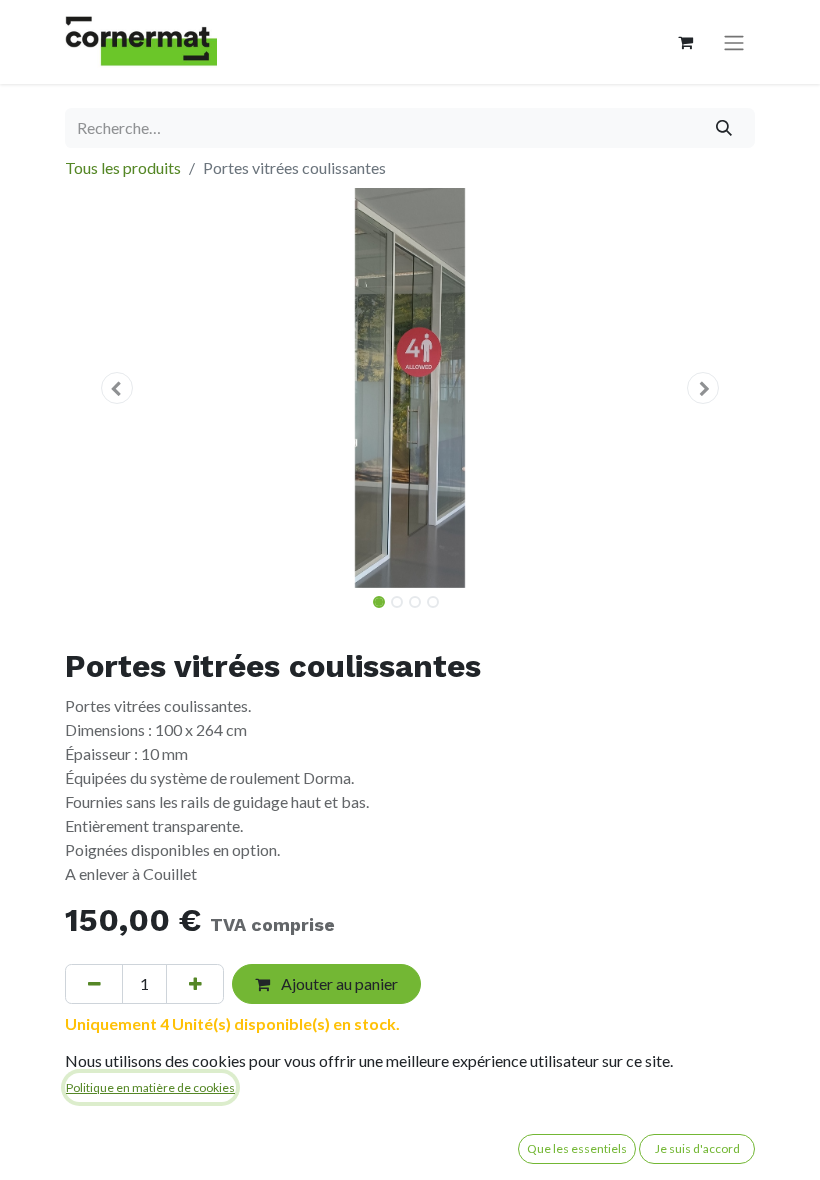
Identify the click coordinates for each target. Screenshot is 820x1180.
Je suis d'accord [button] (697, 1148)
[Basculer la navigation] (734, 42)
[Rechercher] (724, 128)
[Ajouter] (195, 984)
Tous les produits (123, 167)
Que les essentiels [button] (577, 1148)
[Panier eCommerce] (685, 42)
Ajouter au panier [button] (338, 983)
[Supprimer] (94, 984)
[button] (117, 388)
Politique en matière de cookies (150, 1087)
